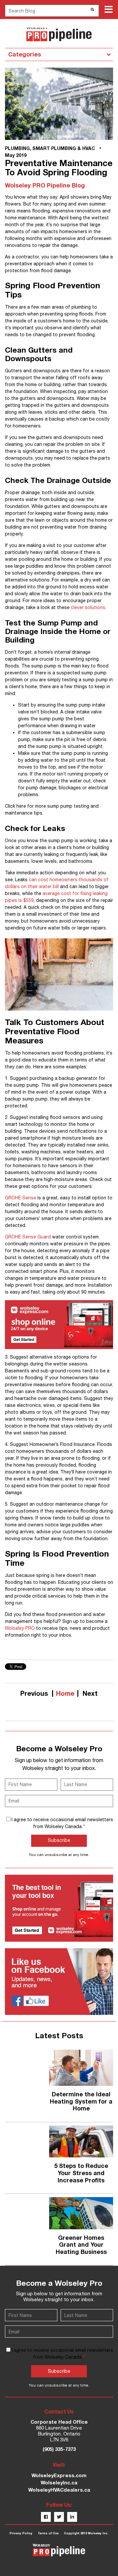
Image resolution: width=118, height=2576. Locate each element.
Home (65, 1693)
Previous (34, 1693)
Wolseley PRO (20, 1628)
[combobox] (52, 11)
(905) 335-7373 (59, 2449)
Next (90, 1693)
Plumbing (17, 148)
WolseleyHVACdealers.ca (59, 2490)
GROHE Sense (20, 1198)
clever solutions (88, 607)
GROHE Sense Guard (28, 1237)
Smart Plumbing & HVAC (64, 148)
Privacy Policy (21, 2533)
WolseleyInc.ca (59, 2482)
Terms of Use (48, 2533)
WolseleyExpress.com (59, 2475)
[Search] (92, 10)
